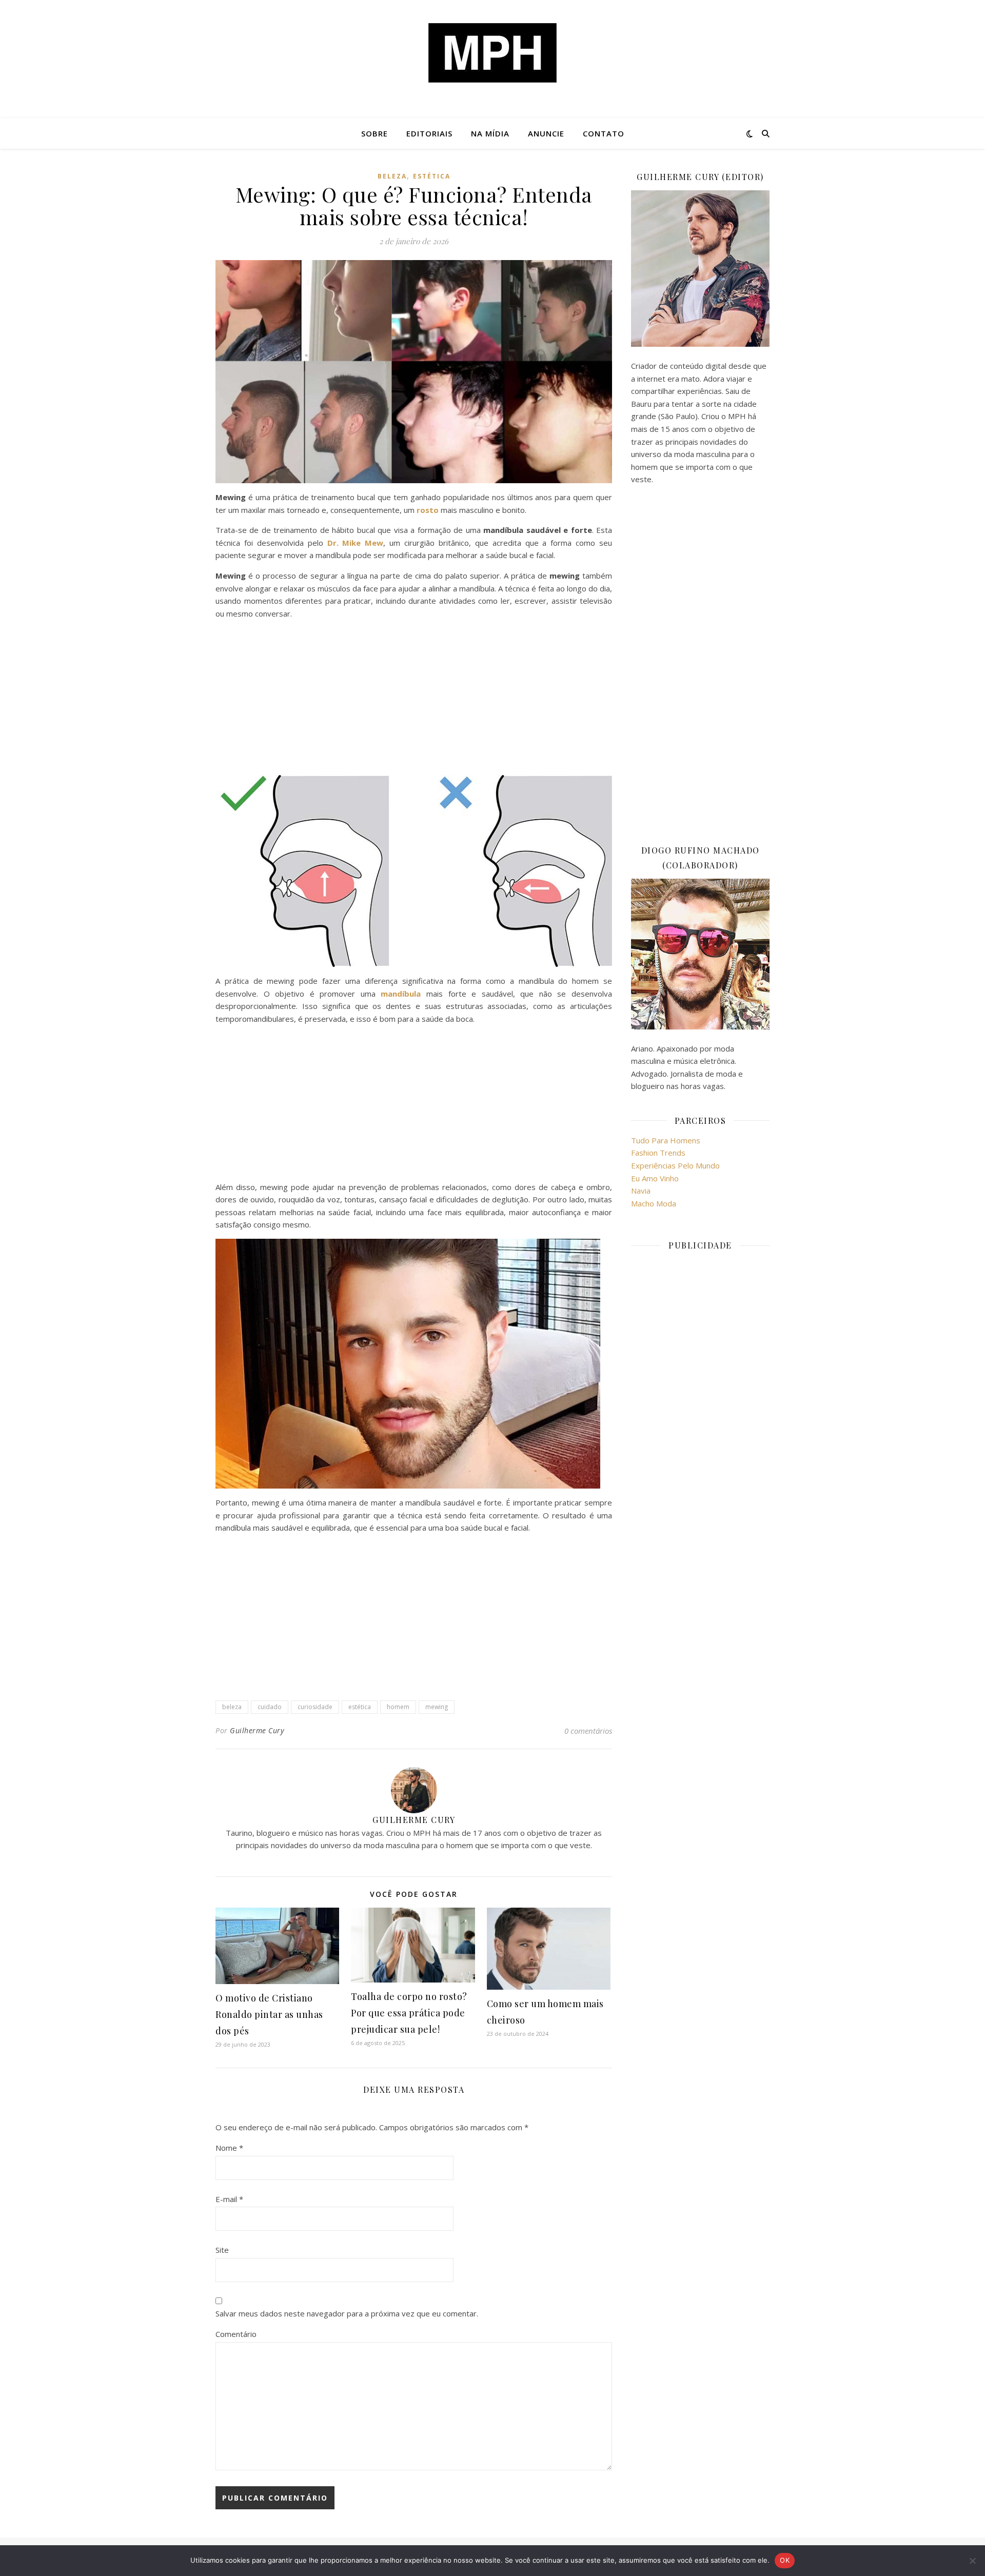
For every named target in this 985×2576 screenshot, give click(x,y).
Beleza (392, 176)
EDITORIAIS (429, 133)
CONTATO (604, 133)
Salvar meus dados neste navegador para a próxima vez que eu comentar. (347, 2313)
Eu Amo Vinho (655, 1178)
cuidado (270, 1707)
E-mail (229, 2199)
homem (398, 1707)
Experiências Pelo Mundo (675, 1165)
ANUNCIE (546, 133)
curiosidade (315, 1707)
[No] (972, 2561)
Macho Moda (654, 1203)
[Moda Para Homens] (493, 53)
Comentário (236, 2334)
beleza (232, 1707)
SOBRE (375, 133)
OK (785, 2560)
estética (432, 176)
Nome (229, 2148)
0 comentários (588, 1731)
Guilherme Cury (257, 1730)
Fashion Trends (658, 1153)
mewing (437, 1707)
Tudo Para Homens (666, 1140)
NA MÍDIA (490, 133)
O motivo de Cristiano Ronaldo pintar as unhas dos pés (269, 2014)
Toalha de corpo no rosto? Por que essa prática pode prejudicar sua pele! (409, 2013)
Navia (641, 1191)
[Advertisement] (414, 699)
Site (222, 2250)
